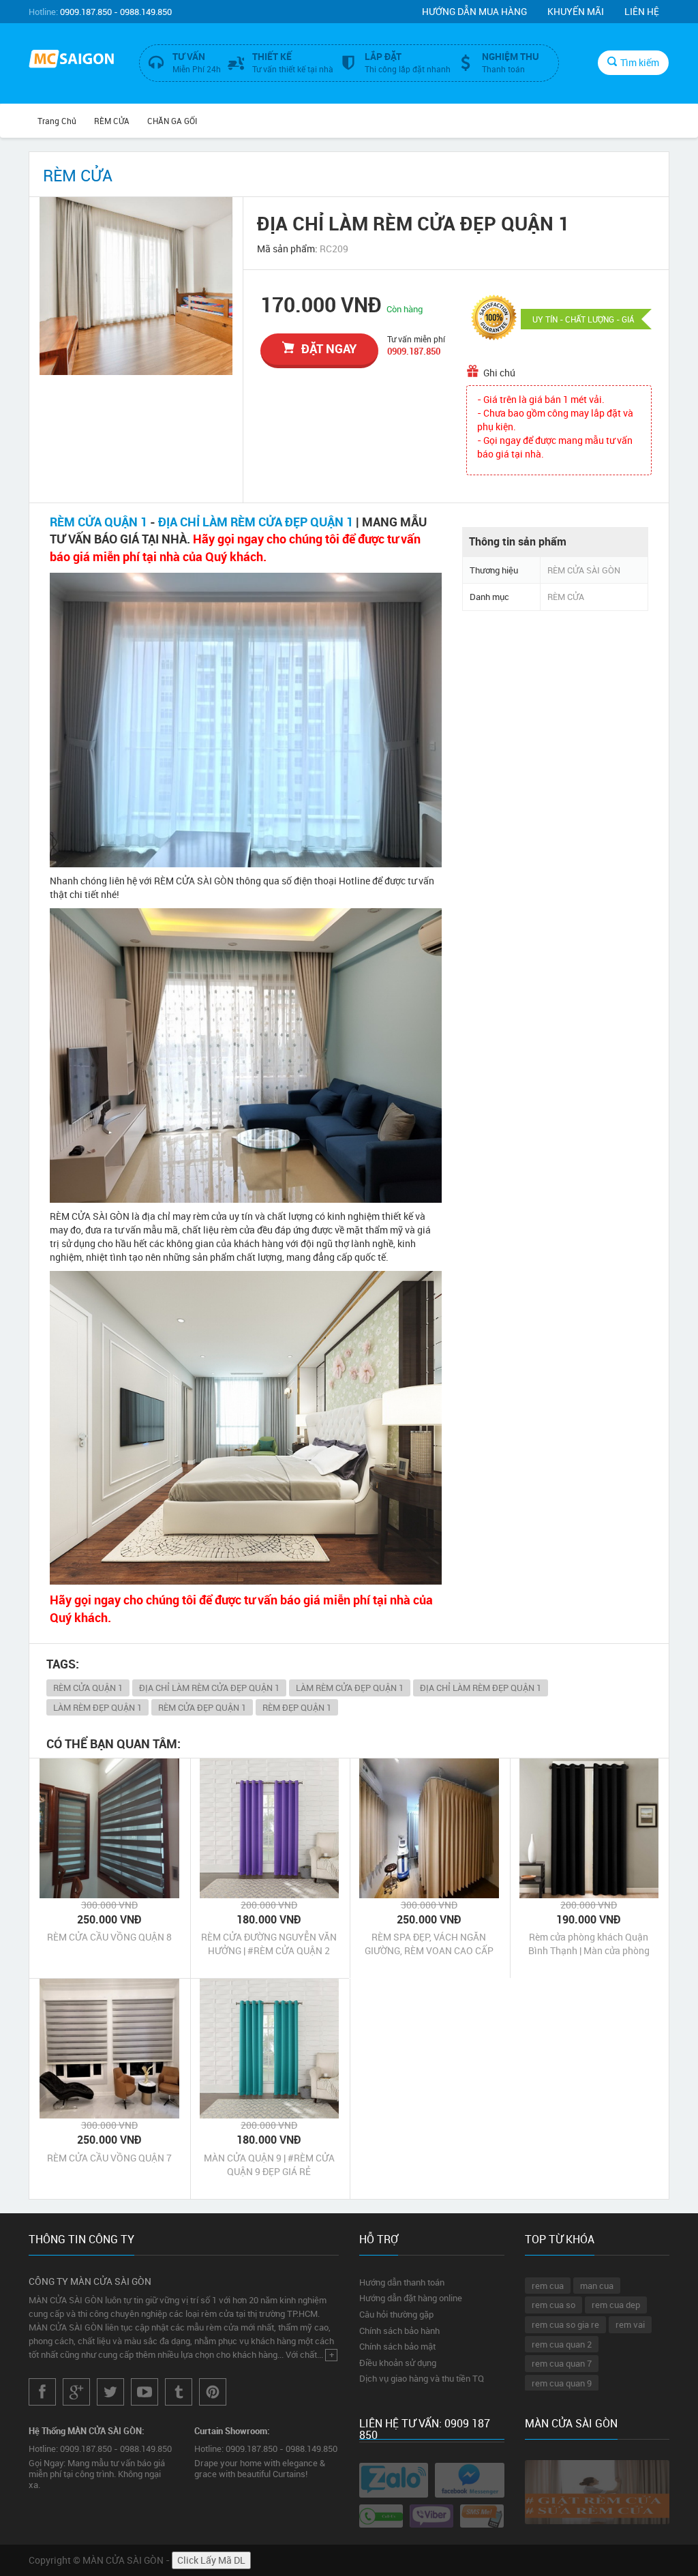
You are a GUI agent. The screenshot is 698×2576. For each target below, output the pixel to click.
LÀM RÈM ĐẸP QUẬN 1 (97, 1707)
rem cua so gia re (565, 2324)
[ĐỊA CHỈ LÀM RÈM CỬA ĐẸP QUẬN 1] (136, 286)
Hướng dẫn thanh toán (402, 2282)
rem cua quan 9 (562, 2383)
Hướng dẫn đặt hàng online (411, 2298)
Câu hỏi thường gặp (396, 2314)
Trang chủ (57, 121)
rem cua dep (616, 2305)
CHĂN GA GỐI (172, 121)
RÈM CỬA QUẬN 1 (98, 522)
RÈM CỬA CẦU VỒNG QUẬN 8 (109, 1937)
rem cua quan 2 (562, 2344)
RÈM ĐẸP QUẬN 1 (297, 1707)
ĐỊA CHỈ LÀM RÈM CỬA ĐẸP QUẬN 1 (256, 522)
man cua (597, 2286)
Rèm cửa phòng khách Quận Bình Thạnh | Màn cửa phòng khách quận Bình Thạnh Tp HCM (589, 1944)
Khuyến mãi (576, 11)
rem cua (548, 2286)
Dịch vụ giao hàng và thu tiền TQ (422, 2378)
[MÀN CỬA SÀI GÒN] (74, 60)
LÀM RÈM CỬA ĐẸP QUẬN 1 (350, 1688)
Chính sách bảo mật (397, 2346)
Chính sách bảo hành (399, 2331)
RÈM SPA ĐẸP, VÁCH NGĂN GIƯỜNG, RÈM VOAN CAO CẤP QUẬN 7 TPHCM (429, 1944)
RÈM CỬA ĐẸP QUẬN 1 (202, 1707)
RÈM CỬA (112, 121)
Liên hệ (642, 11)
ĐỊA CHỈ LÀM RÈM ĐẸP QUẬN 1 (481, 1688)
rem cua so (553, 2305)
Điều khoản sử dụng (398, 2363)
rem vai (630, 2324)
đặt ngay (329, 348)
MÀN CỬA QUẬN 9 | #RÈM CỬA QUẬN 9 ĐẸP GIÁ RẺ (269, 2165)
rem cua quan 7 (562, 2363)
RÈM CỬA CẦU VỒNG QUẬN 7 (109, 2158)
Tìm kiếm (640, 62)
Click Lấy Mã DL (211, 2560)
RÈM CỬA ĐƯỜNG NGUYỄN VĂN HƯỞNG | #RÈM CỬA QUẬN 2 (269, 1944)
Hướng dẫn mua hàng (474, 11)
